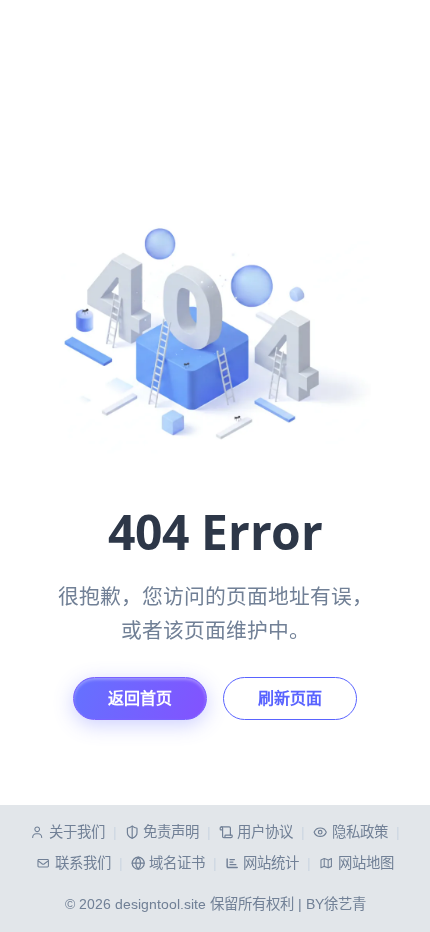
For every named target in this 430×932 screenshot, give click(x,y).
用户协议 (265, 832)
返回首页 (140, 698)
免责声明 (171, 832)
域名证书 (177, 863)
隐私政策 (359, 832)
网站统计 (271, 863)
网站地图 (365, 863)
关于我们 (76, 832)
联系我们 (82, 863)
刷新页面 (290, 698)
